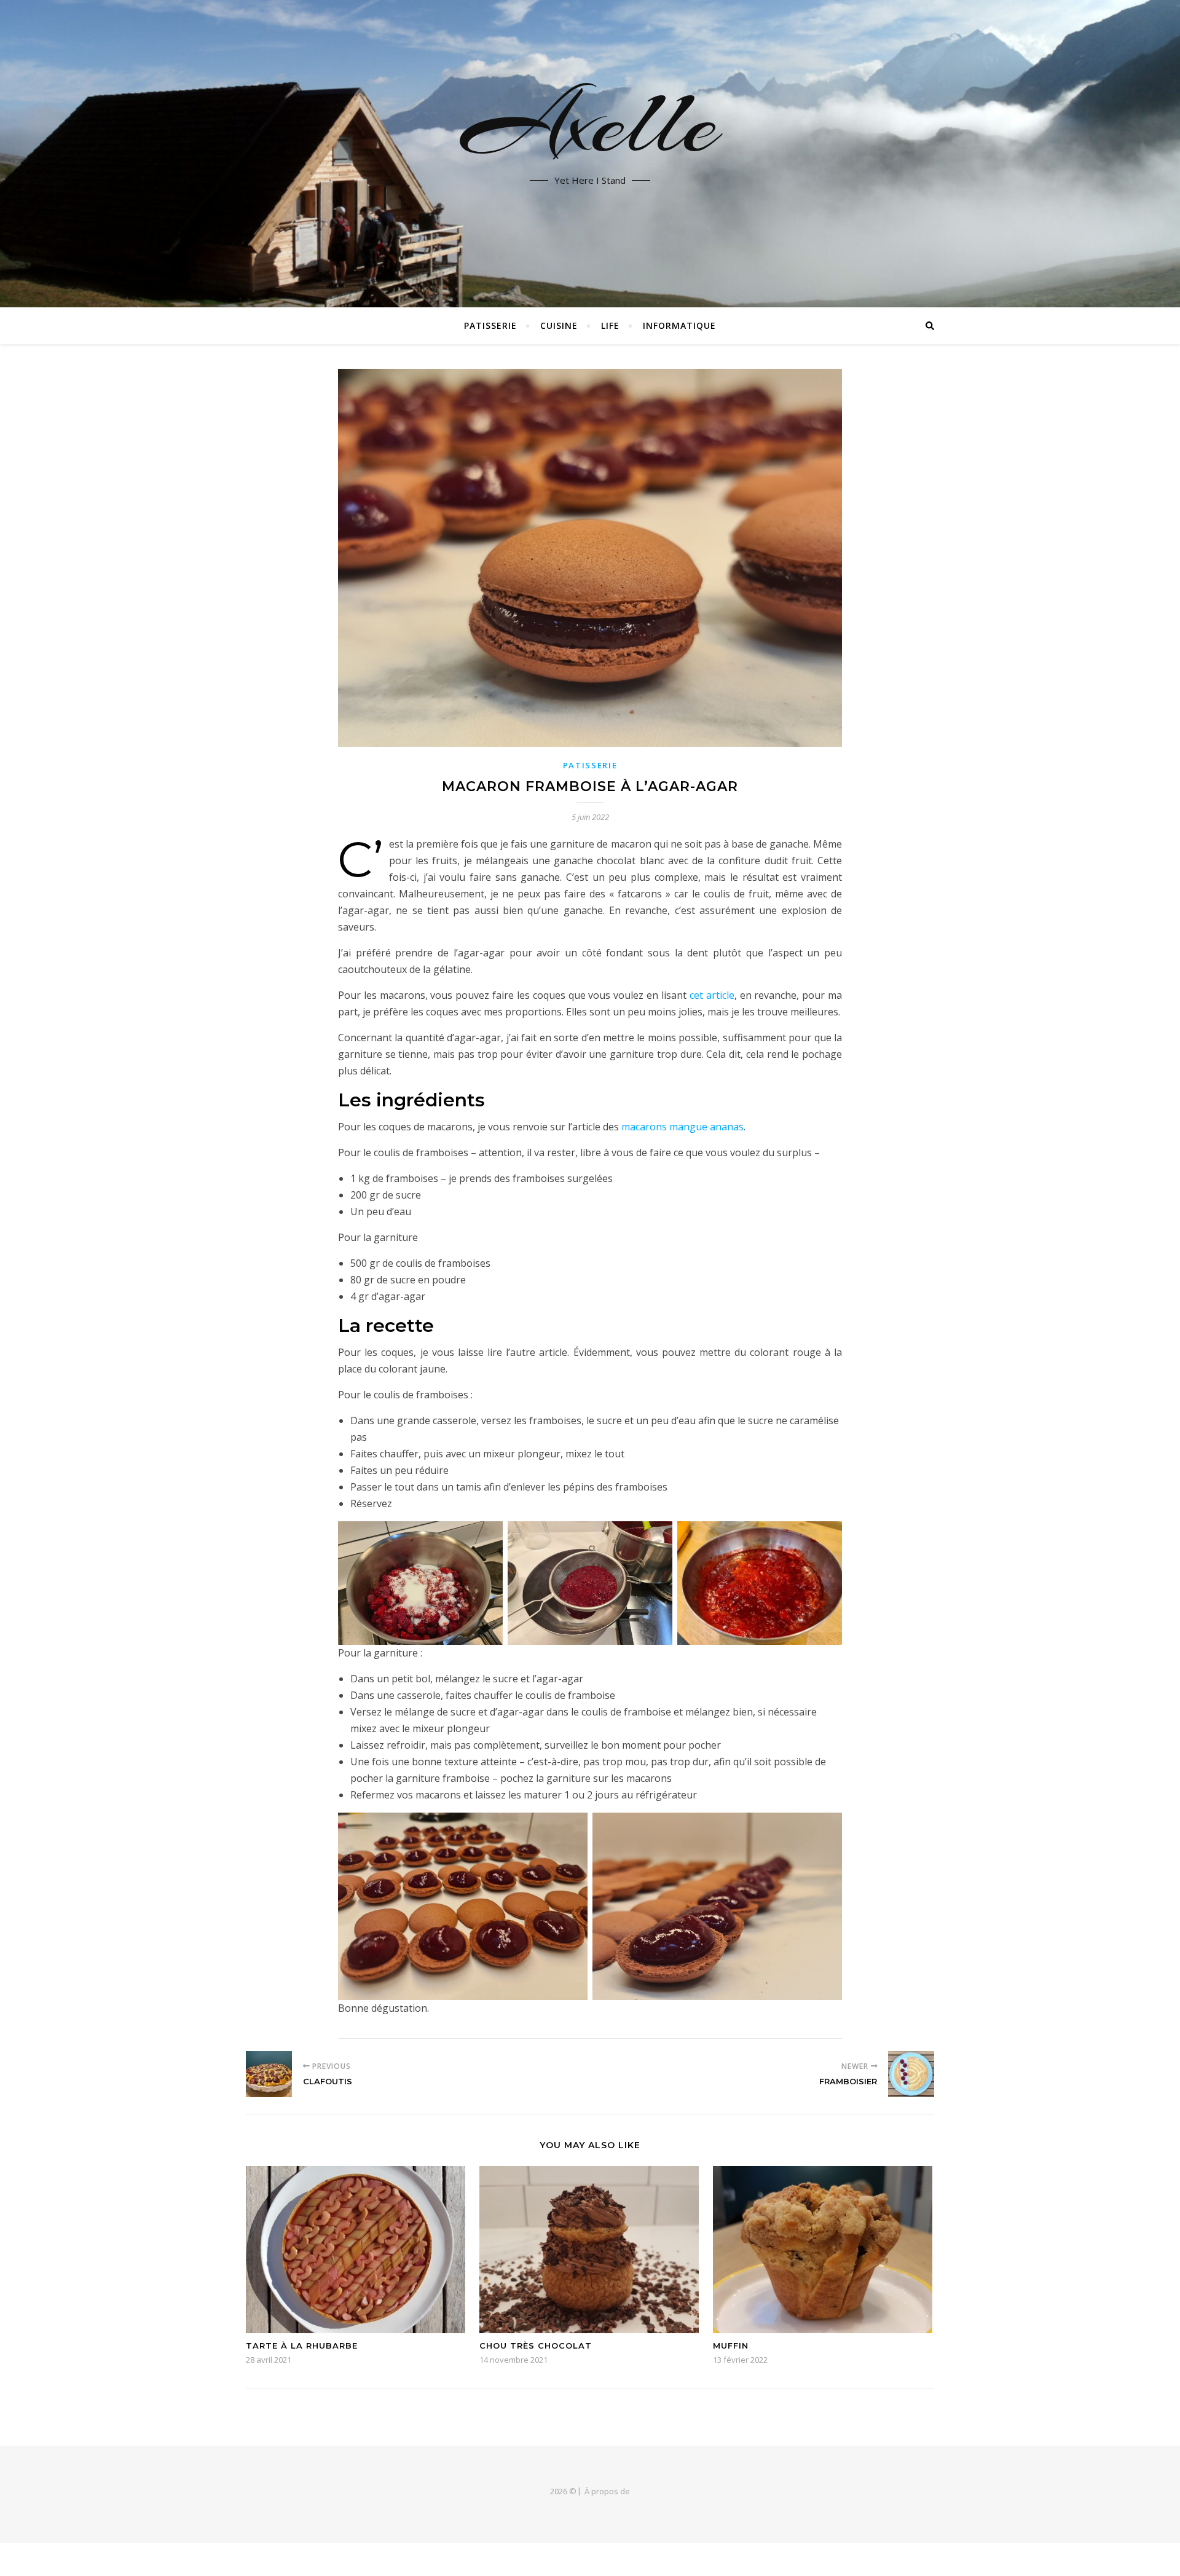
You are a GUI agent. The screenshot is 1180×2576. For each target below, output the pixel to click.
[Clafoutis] (269, 2074)
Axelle (590, 123)
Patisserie (490, 325)
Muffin (731, 2346)
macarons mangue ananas (682, 1127)
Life (610, 325)
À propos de (607, 2491)
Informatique (679, 325)
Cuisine (559, 325)
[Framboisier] (911, 2074)
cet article (712, 995)
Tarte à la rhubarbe (302, 2346)
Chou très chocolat (536, 2346)
